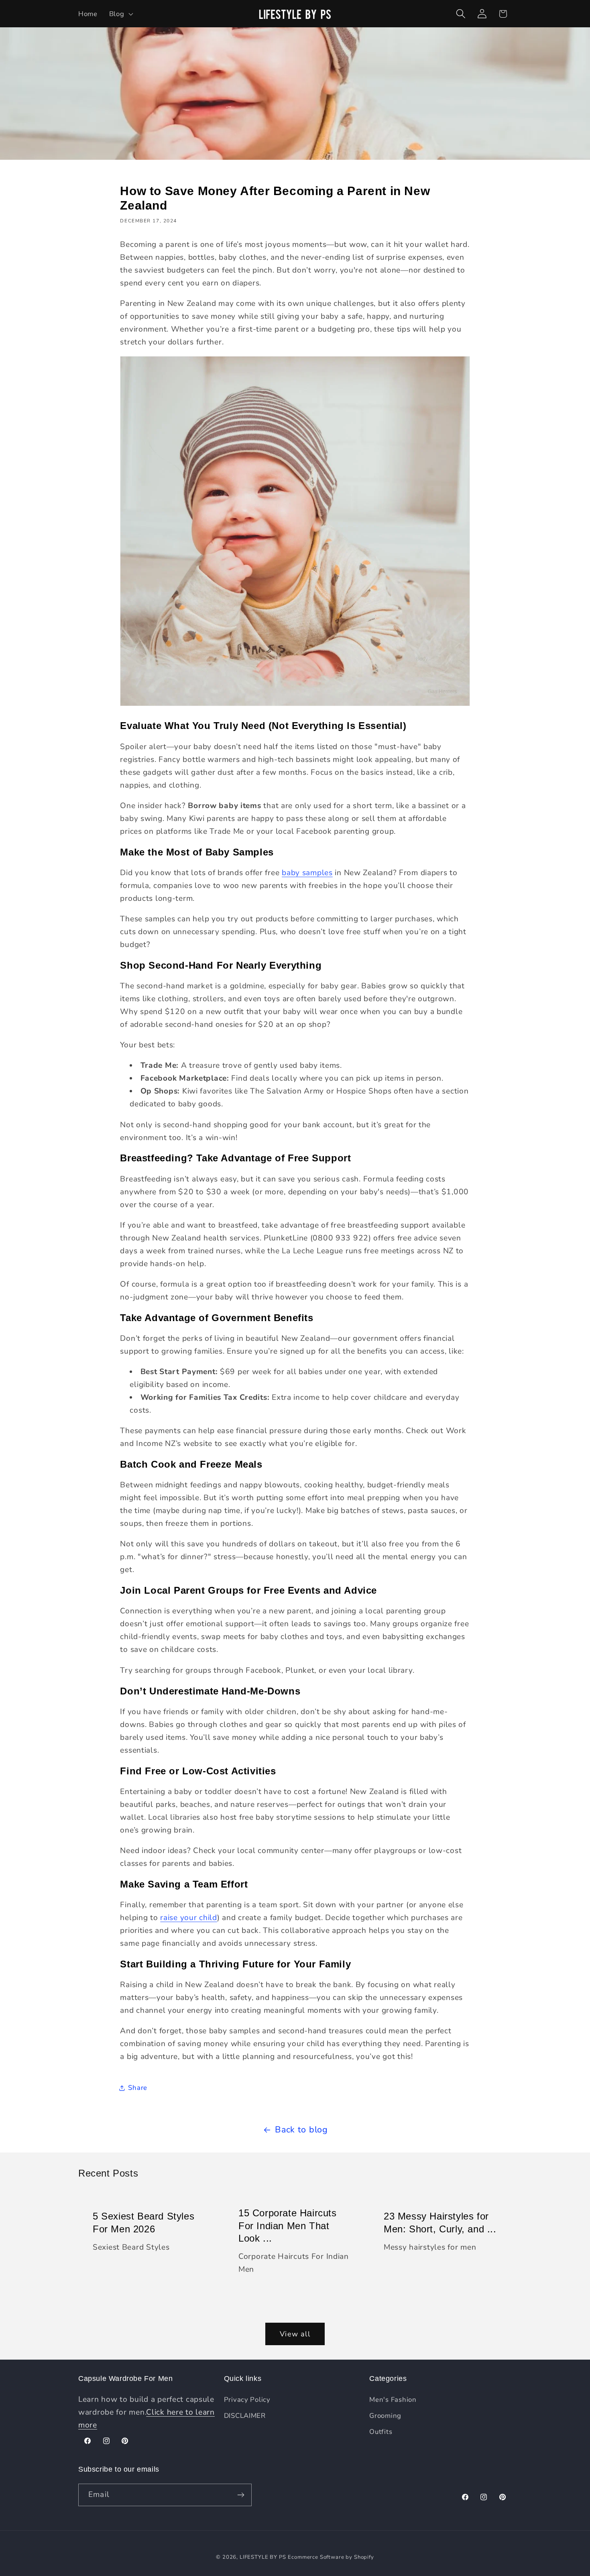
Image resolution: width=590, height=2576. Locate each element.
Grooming (385, 2416)
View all (295, 2334)
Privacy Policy (247, 2400)
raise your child (189, 1918)
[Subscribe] (241, 2495)
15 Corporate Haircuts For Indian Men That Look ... (288, 2226)
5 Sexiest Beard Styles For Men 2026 (143, 2223)
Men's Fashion (393, 2400)
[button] (120, 14)
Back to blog (301, 2130)
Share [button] (138, 2088)
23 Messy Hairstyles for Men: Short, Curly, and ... (440, 2223)
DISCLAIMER (245, 2416)
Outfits (381, 2432)
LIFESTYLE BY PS (263, 2557)
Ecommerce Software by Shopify (331, 2557)
